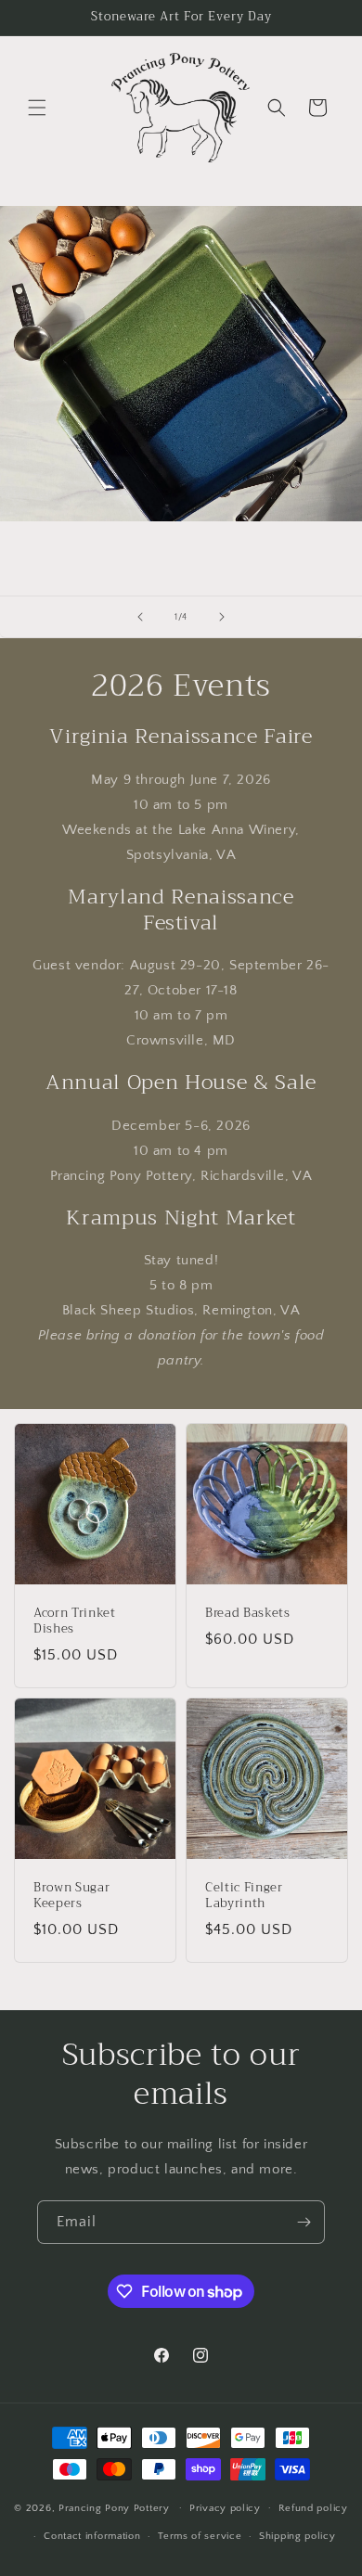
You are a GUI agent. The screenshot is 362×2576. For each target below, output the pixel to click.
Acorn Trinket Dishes (75, 1621)
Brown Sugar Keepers (71, 1896)
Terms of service (200, 2536)
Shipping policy (297, 2536)
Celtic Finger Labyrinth (244, 1896)
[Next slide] (222, 617)
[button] (37, 108)
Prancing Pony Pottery (114, 2507)
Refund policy (313, 2508)
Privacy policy (225, 2508)
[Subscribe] (304, 2222)
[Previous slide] (140, 617)
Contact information (92, 2536)
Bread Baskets (248, 1614)
